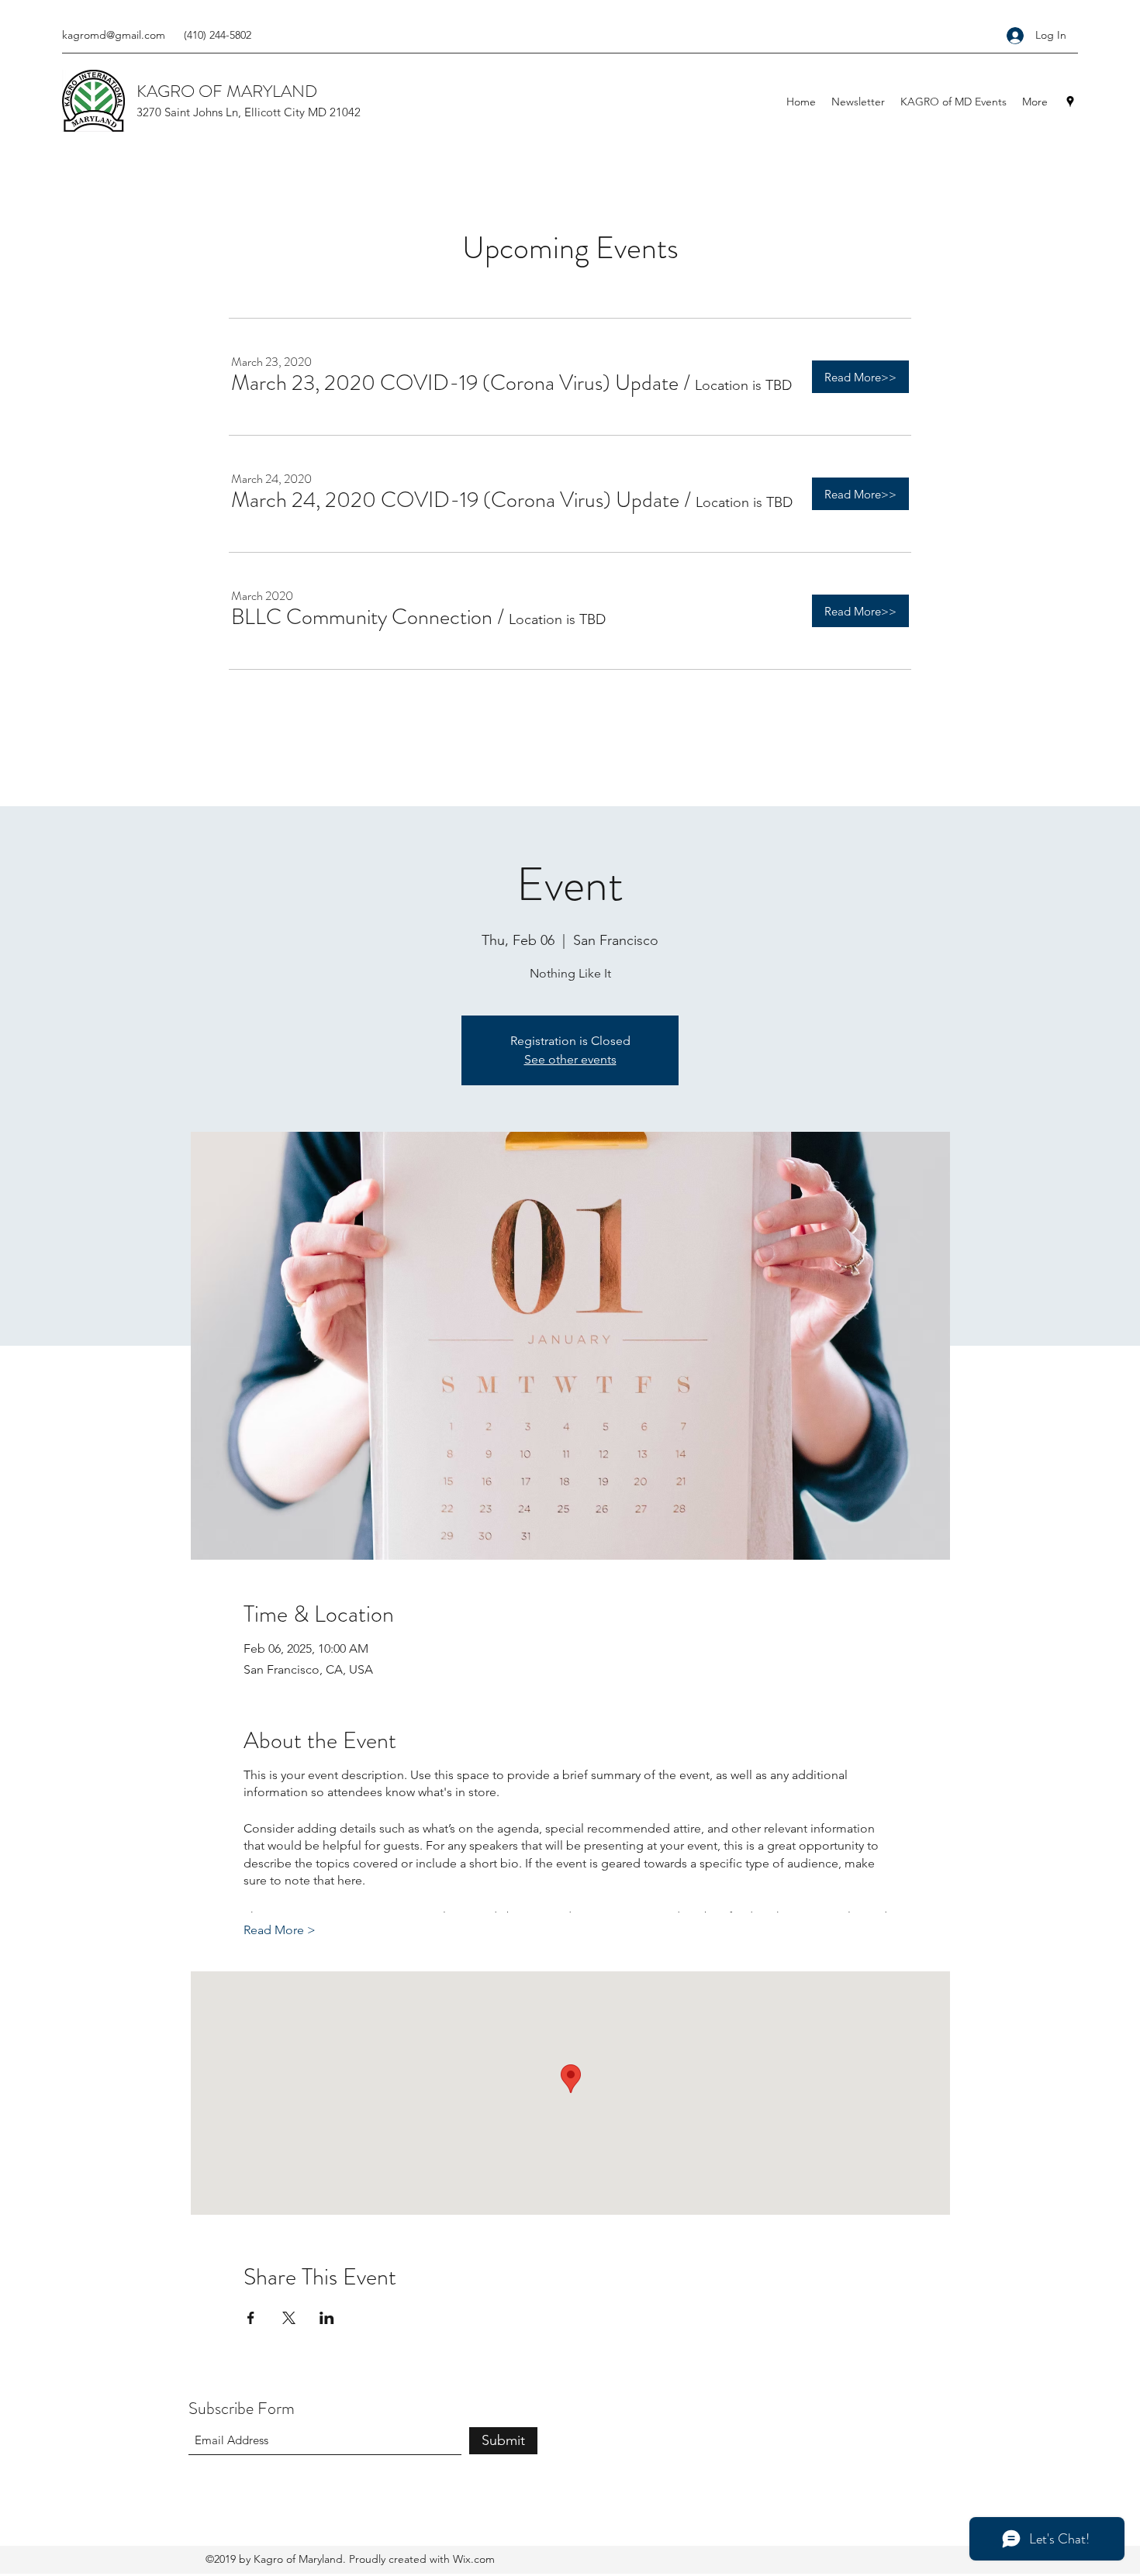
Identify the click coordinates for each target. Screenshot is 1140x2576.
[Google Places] (1070, 102)
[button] (455, 383)
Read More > (280, 1930)
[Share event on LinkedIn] (327, 2318)
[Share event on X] (289, 2318)
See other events (570, 1059)
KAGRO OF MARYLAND (227, 91)
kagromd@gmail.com (114, 35)
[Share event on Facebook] (251, 2318)
